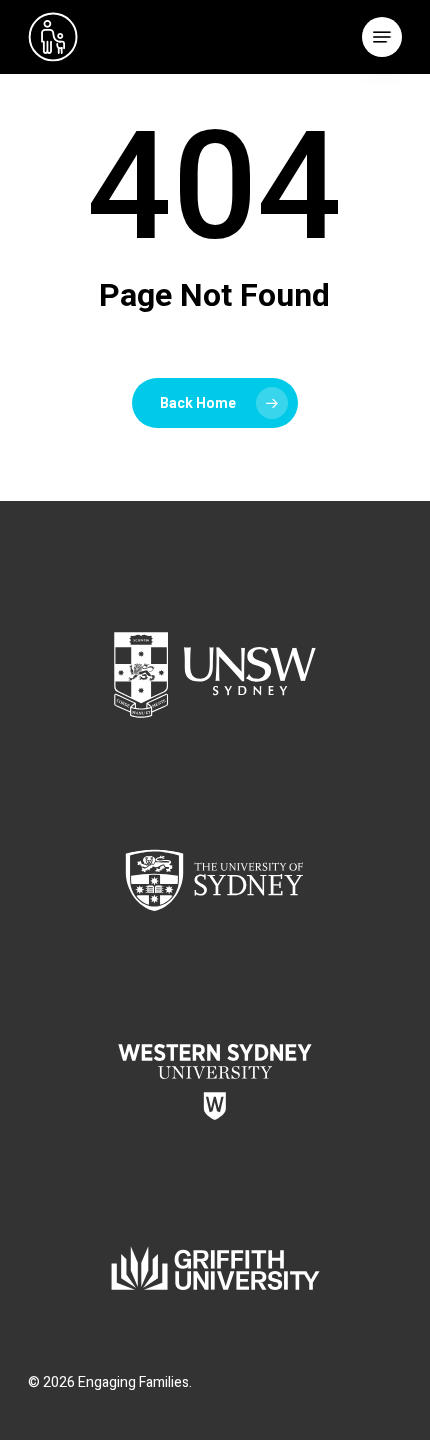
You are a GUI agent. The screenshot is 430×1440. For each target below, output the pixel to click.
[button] (382, 37)
